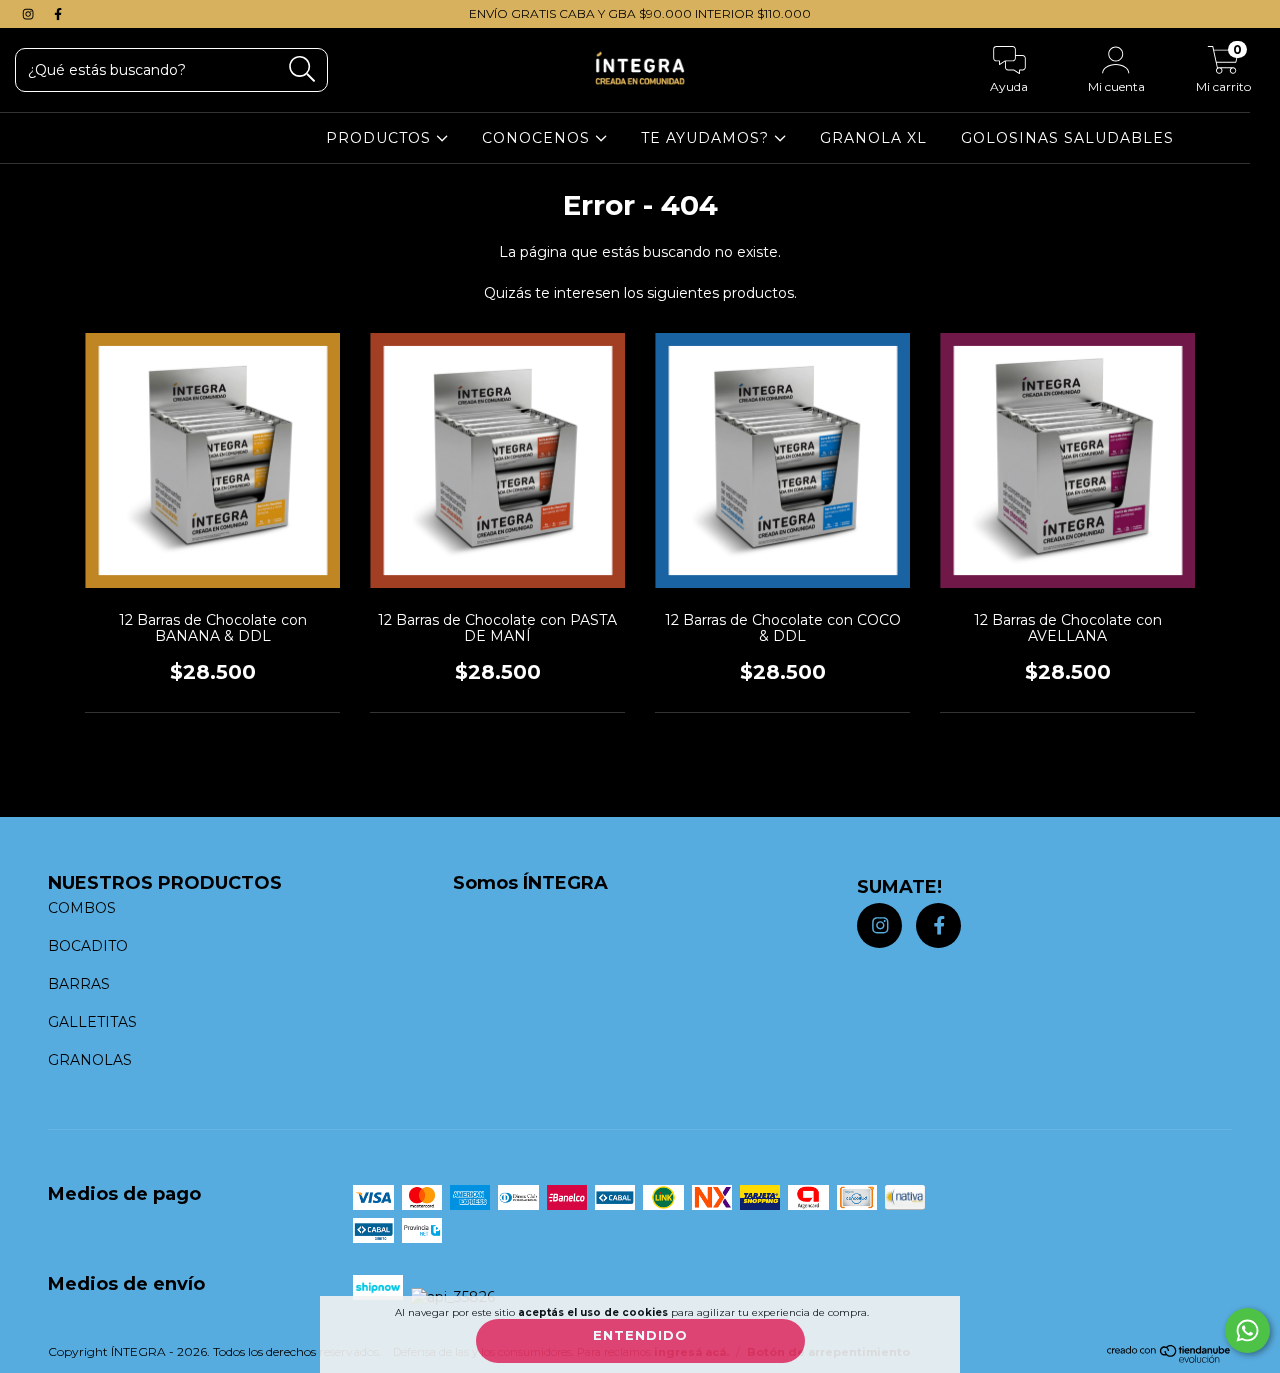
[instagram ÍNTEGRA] (30, 14)
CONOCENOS (538, 138)
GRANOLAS (90, 1060)
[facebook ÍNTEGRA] (58, 14)
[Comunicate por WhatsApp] (1247, 1330)
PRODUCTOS (381, 138)
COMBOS (82, 908)
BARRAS (79, 984)
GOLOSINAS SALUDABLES (1067, 138)
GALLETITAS (92, 1022)
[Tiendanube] (1169, 1358)
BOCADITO (88, 946)
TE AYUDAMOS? (707, 138)
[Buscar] (302, 69)
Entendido (640, 1335)
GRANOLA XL (873, 138)
